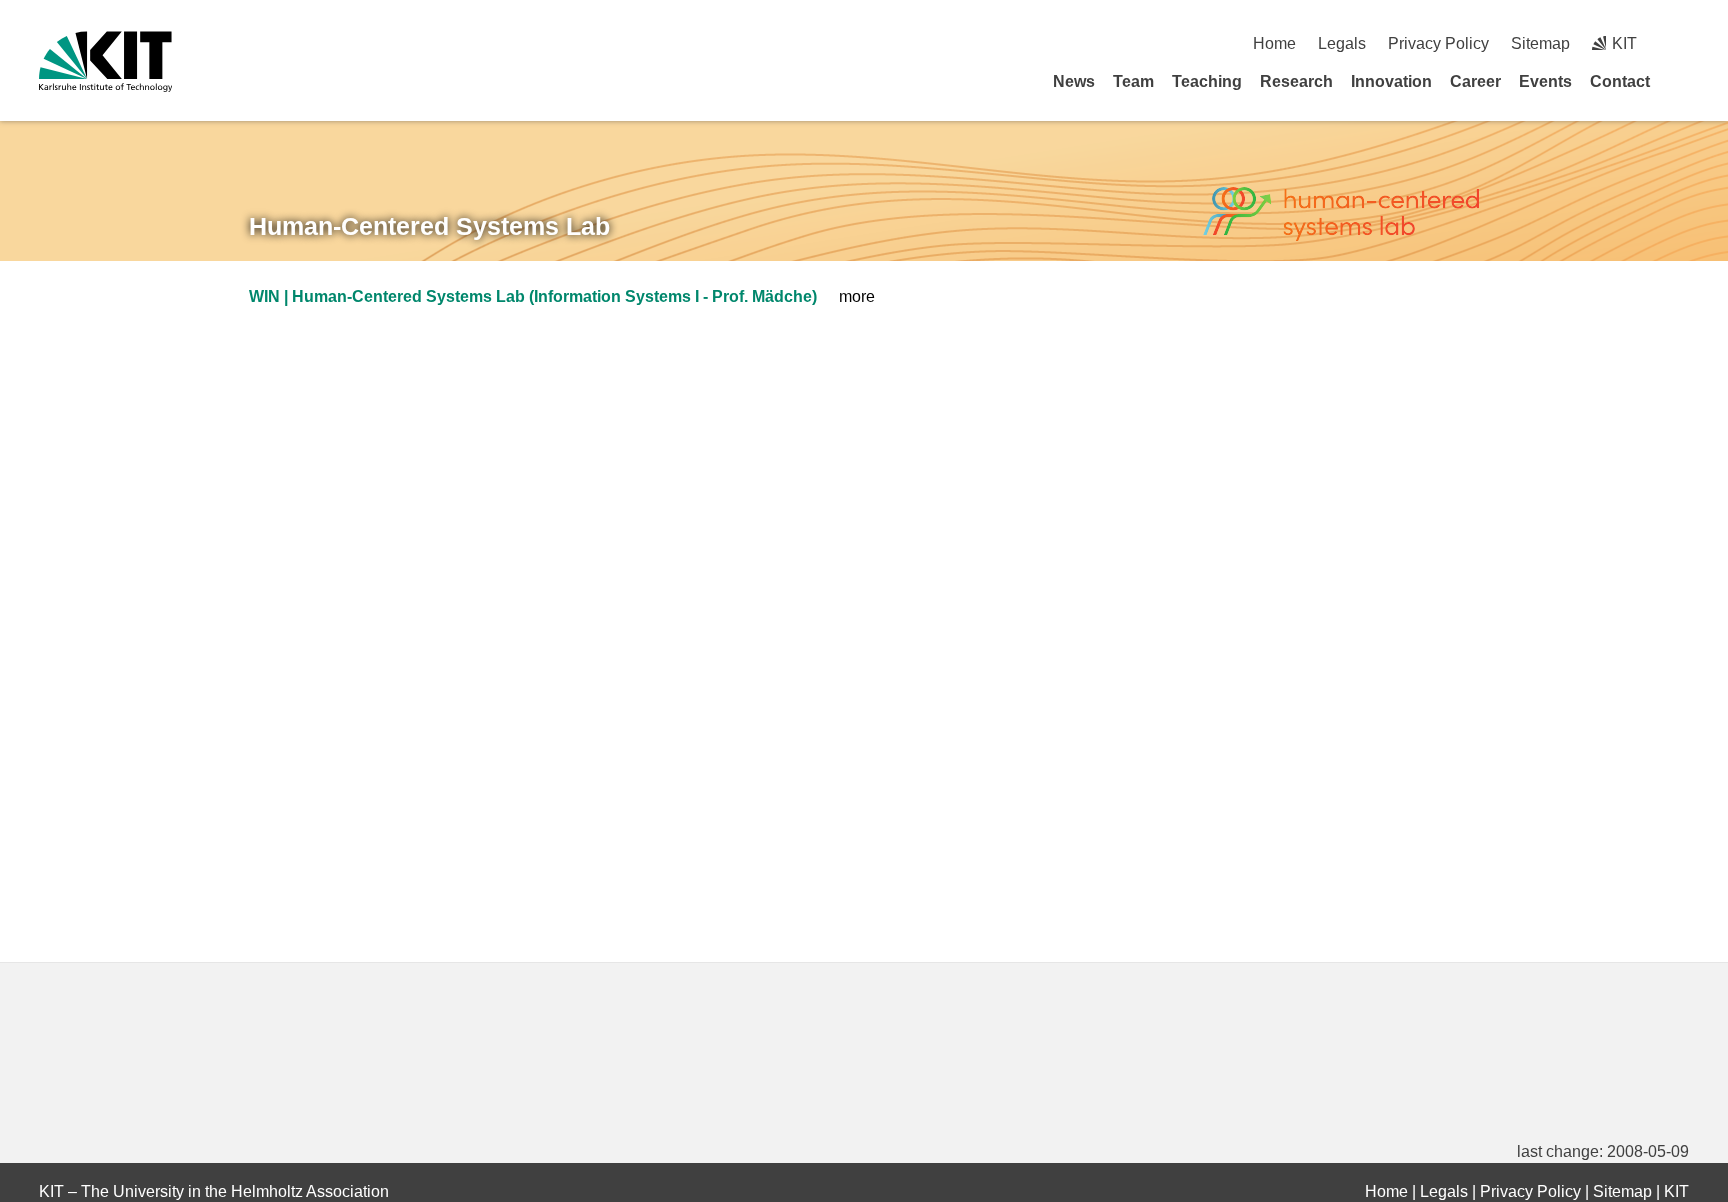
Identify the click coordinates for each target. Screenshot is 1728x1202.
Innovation (1391, 81)
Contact (1620, 81)
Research (1296, 81)
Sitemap (1540, 43)
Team (1133, 81)
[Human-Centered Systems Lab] (1341, 214)
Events (1545, 81)
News (1074, 81)
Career (1475, 81)
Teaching (1207, 81)
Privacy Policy (1438, 43)
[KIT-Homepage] (105, 61)
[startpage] (1682, 81)
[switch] (1681, 43)
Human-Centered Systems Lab (429, 226)
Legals (1342, 43)
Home (1274, 43)
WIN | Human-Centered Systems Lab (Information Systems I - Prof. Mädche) (533, 296)
